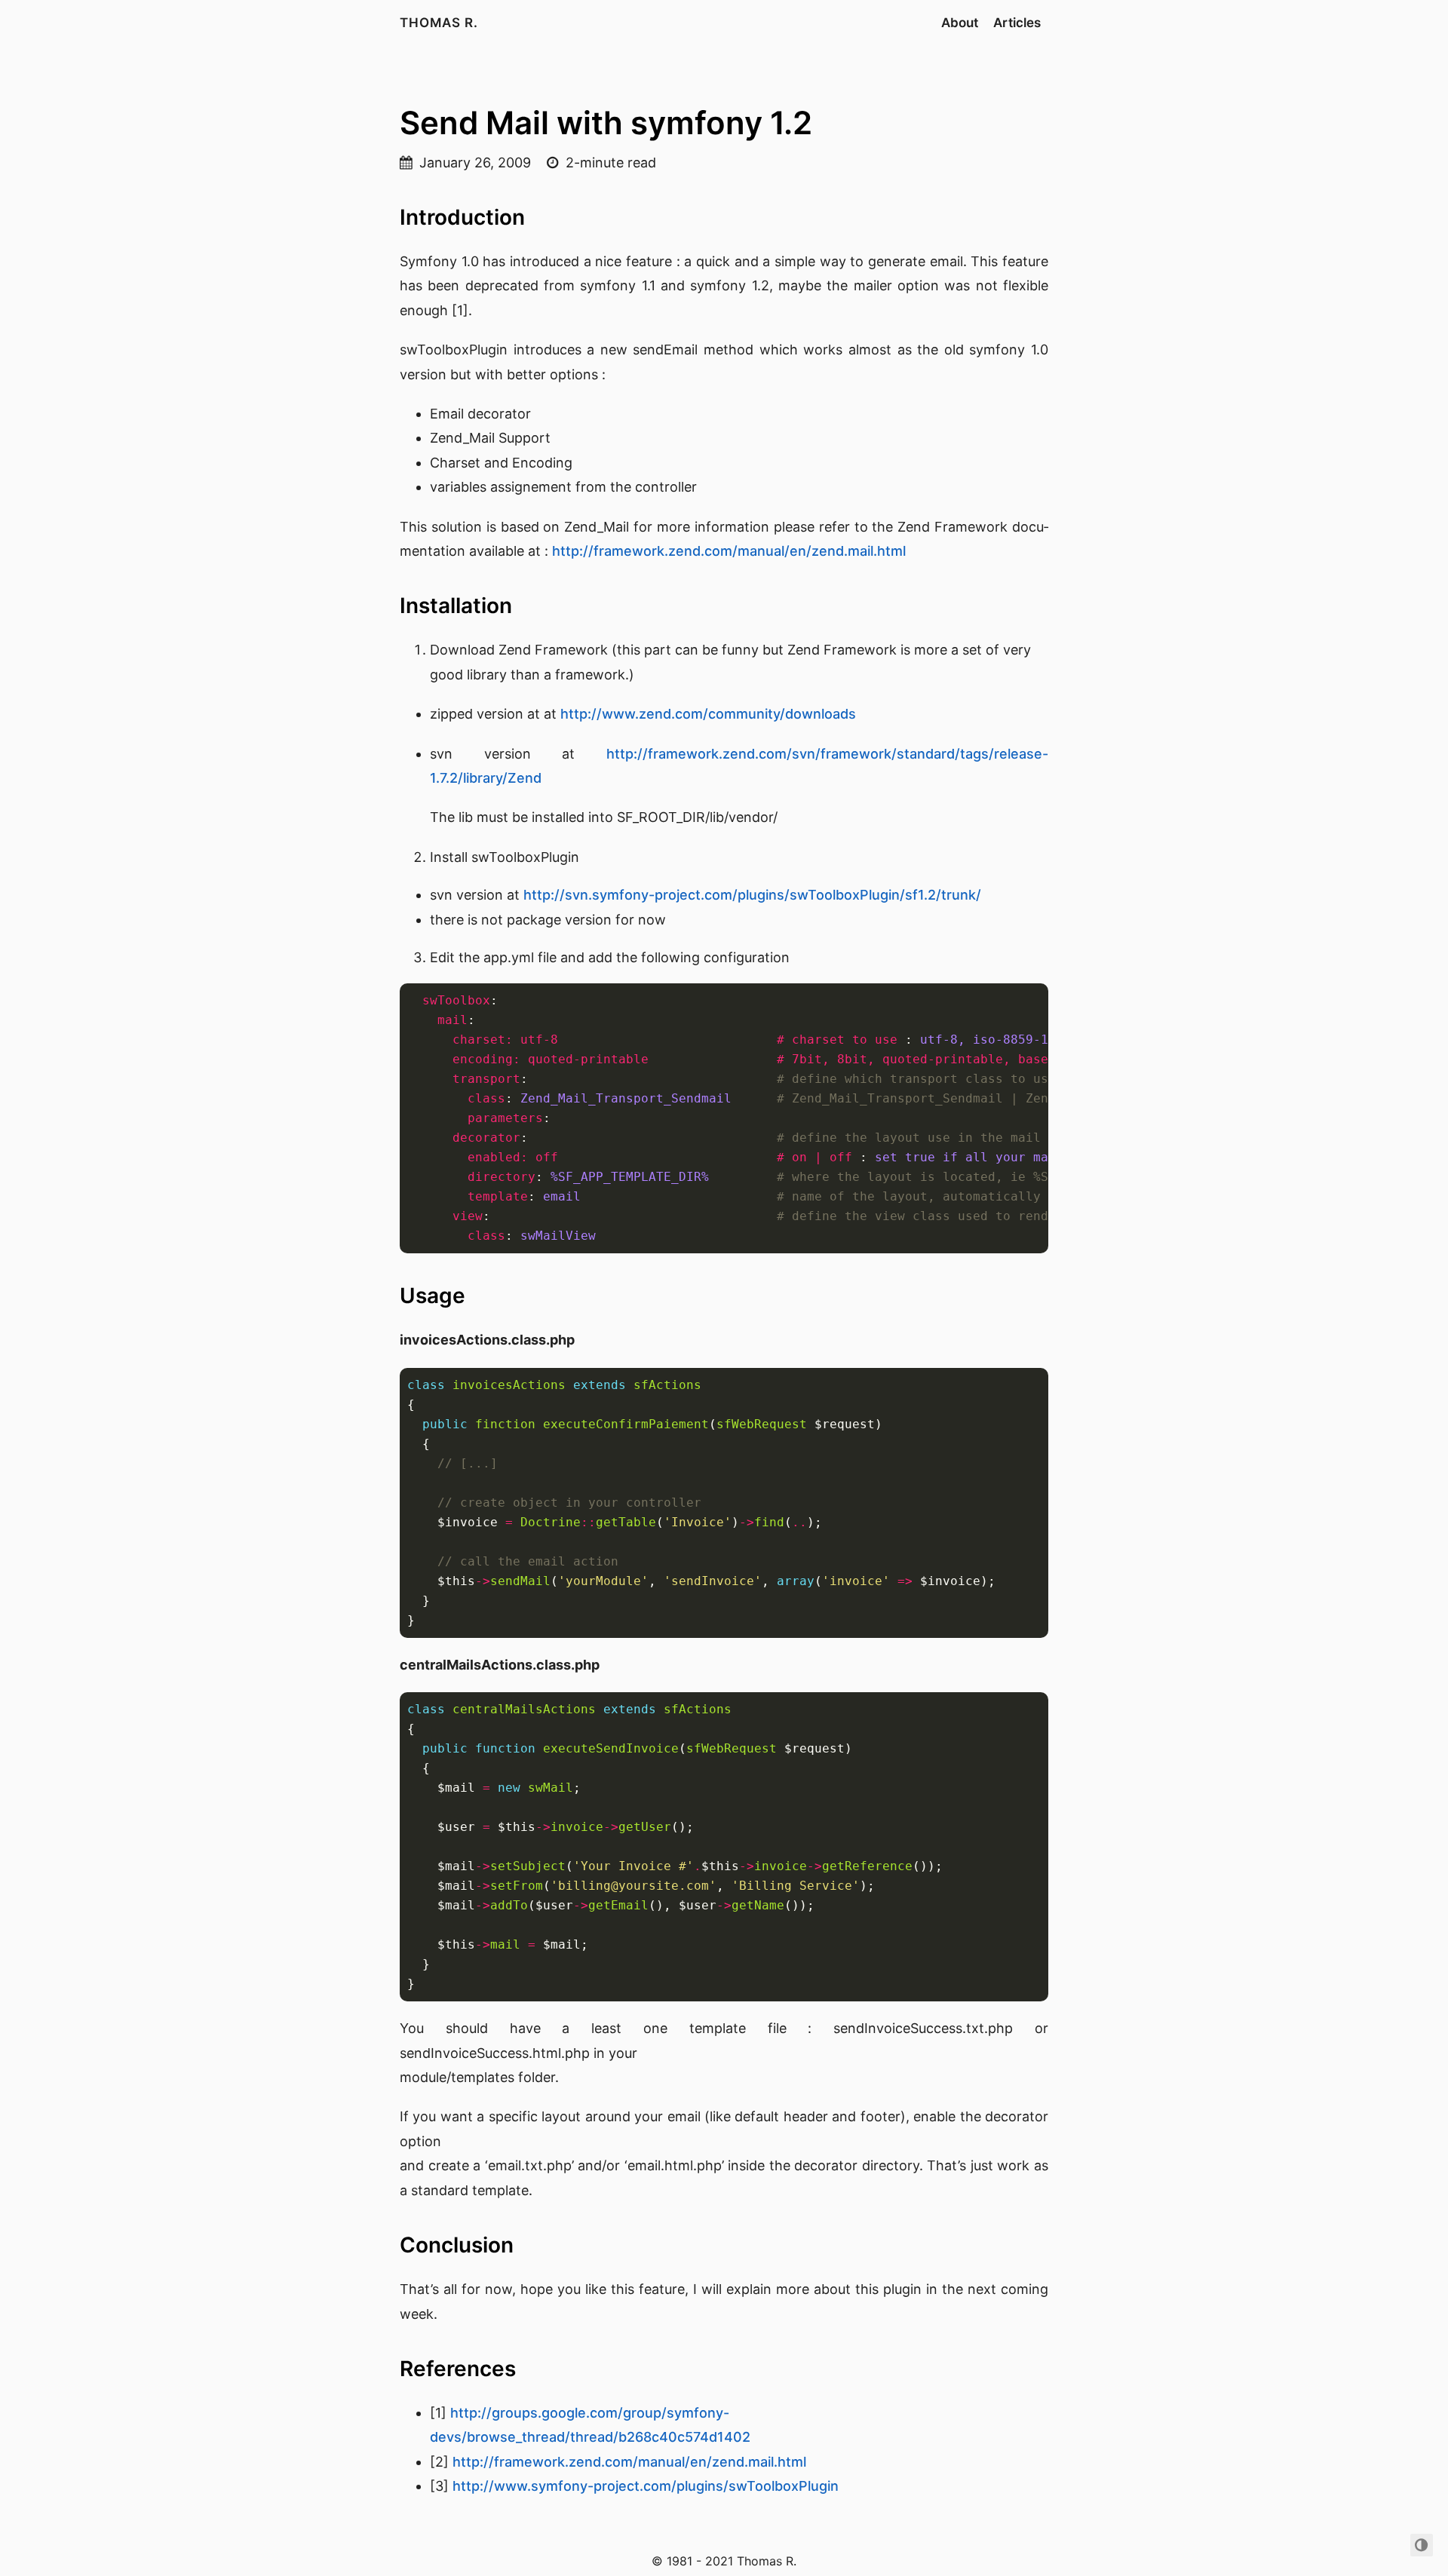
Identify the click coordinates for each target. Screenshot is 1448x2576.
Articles (1017, 23)
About (960, 23)
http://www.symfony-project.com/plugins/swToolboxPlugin (646, 2486)
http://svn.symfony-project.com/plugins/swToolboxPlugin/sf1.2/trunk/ (752, 895)
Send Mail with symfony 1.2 (606, 123)
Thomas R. (439, 23)
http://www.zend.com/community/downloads (708, 714)
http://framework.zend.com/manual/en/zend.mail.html (729, 551)
